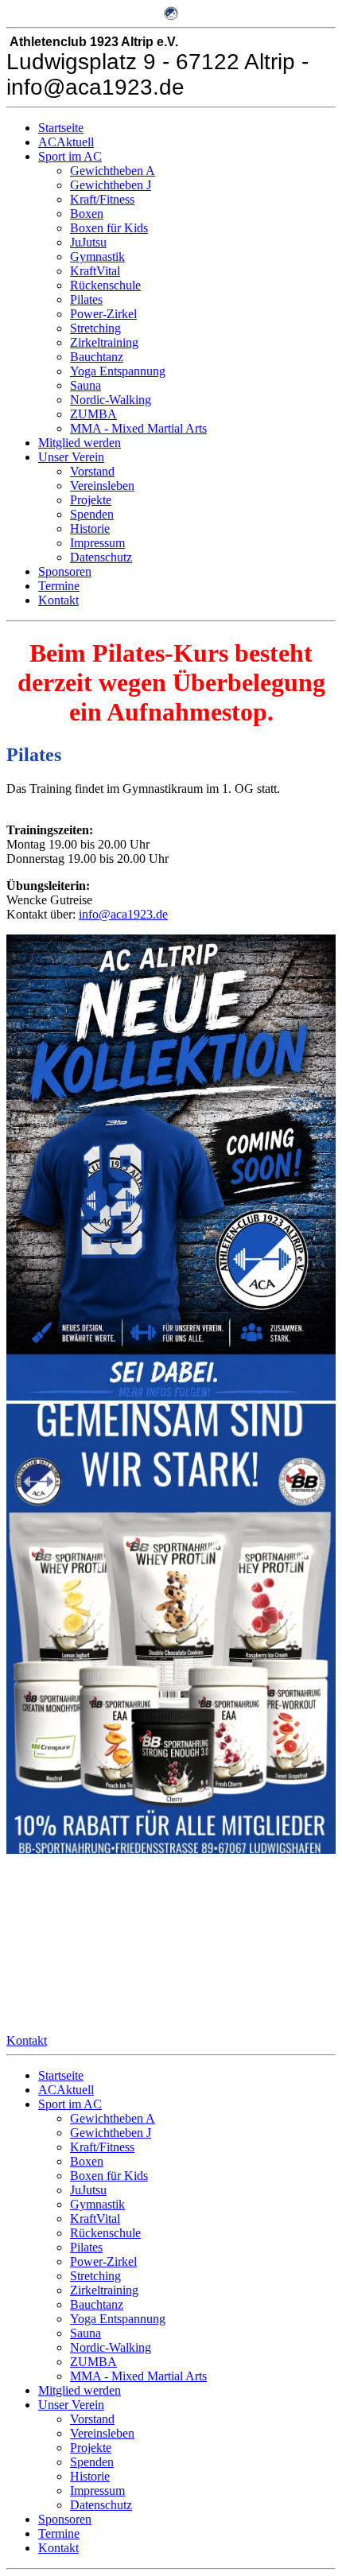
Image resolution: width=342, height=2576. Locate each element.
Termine (59, 586)
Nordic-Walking (111, 400)
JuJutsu (88, 242)
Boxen (87, 214)
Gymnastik (97, 256)
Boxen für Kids (109, 228)
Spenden (92, 514)
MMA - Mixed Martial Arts (138, 428)
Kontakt (58, 600)
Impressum (97, 543)
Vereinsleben (102, 486)
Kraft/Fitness (102, 199)
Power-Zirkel (103, 314)
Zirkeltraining (104, 342)
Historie (90, 528)
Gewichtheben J (111, 185)
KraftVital (95, 271)
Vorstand (92, 471)
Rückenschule (105, 285)
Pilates (86, 299)
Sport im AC (70, 156)
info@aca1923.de (123, 914)
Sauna (85, 385)
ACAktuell (66, 142)
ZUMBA (93, 414)
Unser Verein (71, 457)
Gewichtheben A (113, 171)
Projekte (91, 500)
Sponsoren (65, 571)
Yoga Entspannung (118, 371)
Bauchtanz (97, 357)
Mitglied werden (80, 443)
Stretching (95, 328)
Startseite (61, 128)
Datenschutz (101, 557)
